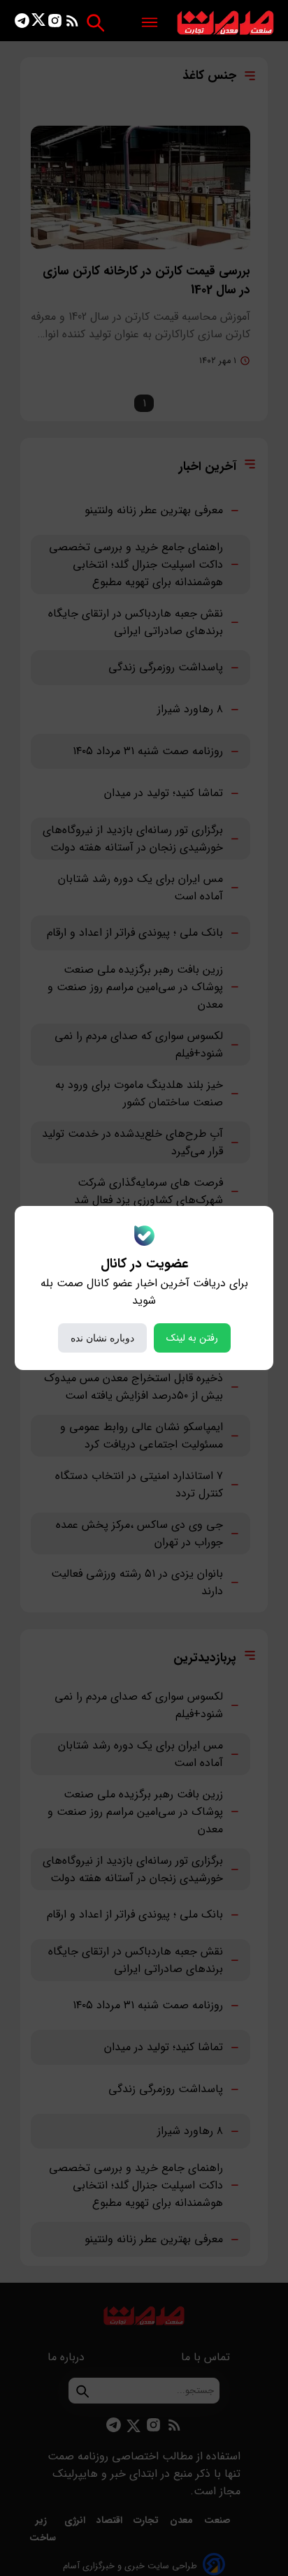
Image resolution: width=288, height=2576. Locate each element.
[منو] (150, 23)
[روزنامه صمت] (225, 23)
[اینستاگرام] (55, 23)
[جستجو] (95, 23)
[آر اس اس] (72, 23)
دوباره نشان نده (102, 1338)
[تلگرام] (22, 23)
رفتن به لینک (192, 1338)
